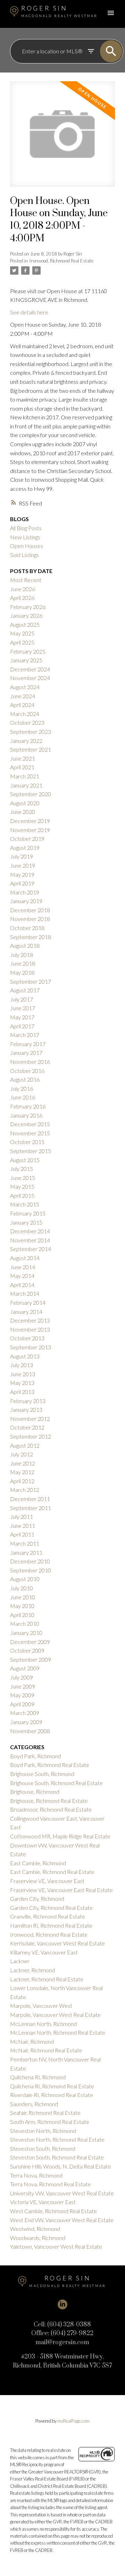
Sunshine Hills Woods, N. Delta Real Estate (61, 2166)
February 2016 (28, 1106)
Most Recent (26, 580)
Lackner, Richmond (32, 1970)
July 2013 (22, 1365)
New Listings (25, 537)
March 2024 (25, 714)
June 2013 (23, 1374)
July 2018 (22, 955)
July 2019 (22, 856)
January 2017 (26, 1053)
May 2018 (22, 972)
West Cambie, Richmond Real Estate (53, 2211)
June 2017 (23, 1008)
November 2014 (30, 1240)
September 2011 (31, 1508)
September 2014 (31, 1249)
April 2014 (22, 1285)
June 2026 (23, 589)
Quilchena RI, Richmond (38, 2077)
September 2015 (31, 1151)
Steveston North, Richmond (43, 2131)
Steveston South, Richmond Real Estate (57, 2157)
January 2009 (26, 1722)
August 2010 (25, 1579)
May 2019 (22, 874)
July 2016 (22, 1088)
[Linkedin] (62, 2304)
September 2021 (31, 749)
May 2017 (22, 1017)
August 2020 (25, 803)
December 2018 (30, 910)
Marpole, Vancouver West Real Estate (55, 2015)
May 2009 (22, 1695)
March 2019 (25, 892)
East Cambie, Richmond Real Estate (52, 1872)
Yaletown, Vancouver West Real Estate (56, 2246)
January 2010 (26, 1633)
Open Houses (27, 546)
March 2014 (25, 1293)
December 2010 (30, 1561)
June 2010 (23, 1597)
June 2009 (23, 1686)
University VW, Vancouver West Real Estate (62, 2193)
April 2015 (22, 1195)
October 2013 (27, 1338)
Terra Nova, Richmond (36, 2175)
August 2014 (25, 1258)
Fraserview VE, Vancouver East (47, 1881)
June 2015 (23, 1178)
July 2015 (22, 1169)
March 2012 (25, 1490)
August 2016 (25, 1079)
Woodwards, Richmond (38, 2238)
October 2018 (27, 928)
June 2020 (23, 812)
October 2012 (27, 1427)
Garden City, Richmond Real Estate (51, 1908)
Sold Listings (24, 555)
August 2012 (25, 1445)
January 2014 (26, 1312)
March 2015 (25, 1204)
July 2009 (22, 1677)
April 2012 (22, 1481)
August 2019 (25, 848)
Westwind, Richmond (35, 2229)
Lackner (20, 1961)
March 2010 (25, 1624)
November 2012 (30, 1419)
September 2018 (31, 937)
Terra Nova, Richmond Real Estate (51, 2184)
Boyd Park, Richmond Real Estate (50, 1765)
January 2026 (26, 615)
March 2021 (25, 776)
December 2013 (30, 1320)
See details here (29, 312)
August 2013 (25, 1356)
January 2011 (26, 1552)
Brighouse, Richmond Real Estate (49, 1801)
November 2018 (30, 919)
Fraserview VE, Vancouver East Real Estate (61, 1890)
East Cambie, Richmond (38, 1863)
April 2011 (22, 1534)
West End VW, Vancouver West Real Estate (62, 2220)
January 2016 (26, 1115)
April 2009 (22, 1704)
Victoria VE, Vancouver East (43, 2202)
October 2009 (27, 1650)
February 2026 (28, 607)
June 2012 (23, 1463)
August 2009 (25, 1668)
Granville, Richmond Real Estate (48, 1916)
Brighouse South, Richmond (42, 1774)
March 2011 (25, 1543)
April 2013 (22, 1392)
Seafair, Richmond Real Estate (45, 2113)
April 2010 (22, 1615)
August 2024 (25, 687)
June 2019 (23, 865)
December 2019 (30, 821)
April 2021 (22, 767)
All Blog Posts (26, 528)
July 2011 (22, 1516)
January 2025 (26, 660)
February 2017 (28, 1044)
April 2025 (22, 642)
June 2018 (23, 963)
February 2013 (28, 1401)
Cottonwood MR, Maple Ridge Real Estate (60, 1836)
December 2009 (30, 1642)
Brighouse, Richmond (35, 1792)
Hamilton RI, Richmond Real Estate (51, 1925)
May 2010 (22, 1606)
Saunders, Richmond (34, 2104)
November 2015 (30, 1133)
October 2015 (27, 1142)
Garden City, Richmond (37, 1899)
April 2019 (22, 883)
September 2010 (31, 1570)
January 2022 (26, 741)
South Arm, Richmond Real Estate (50, 2122)
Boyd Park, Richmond (35, 1756)
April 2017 (22, 1026)
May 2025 (22, 633)
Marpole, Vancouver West (41, 2006)
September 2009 (31, 1659)
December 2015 (30, 1124)
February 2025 (28, 651)
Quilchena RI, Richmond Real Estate (52, 2086)
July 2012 (22, 1454)
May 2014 (22, 1276)
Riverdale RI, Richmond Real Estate (52, 2095)
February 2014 (28, 1302)
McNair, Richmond (32, 2041)
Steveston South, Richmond (43, 2148)
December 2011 (30, 1499)
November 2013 (30, 1329)
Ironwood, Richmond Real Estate (61, 261)
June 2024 (23, 696)
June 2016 (23, 1097)
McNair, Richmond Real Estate (46, 2050)
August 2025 (25, 624)
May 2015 (22, 1186)
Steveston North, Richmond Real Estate (57, 2139)
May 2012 (22, 1472)
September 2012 (31, 1436)
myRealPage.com (73, 2421)
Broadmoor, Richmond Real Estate (51, 1809)
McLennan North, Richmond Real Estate (58, 2032)
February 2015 (28, 1213)
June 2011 (23, 1526)
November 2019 (30, 830)
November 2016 (30, 1062)
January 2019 (26, 901)
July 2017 (22, 999)
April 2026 (22, 598)
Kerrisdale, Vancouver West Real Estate (57, 1943)
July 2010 (22, 1588)
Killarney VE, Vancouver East (44, 1952)
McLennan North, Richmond (43, 2024)
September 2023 (31, 731)
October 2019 (27, 839)
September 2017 (31, 981)
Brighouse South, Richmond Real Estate (56, 1783)
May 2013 (22, 1383)
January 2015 (26, 1222)
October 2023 (27, 722)
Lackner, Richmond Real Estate (47, 1979)
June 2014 (23, 1267)
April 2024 (22, 705)
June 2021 (23, 758)
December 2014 (30, 1231)
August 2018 (25, 946)
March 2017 (25, 1035)
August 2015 (25, 1160)
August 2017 (25, 990)
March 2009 (25, 1713)
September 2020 (31, 794)
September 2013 (31, 1347)
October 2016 (27, 1071)
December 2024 (30, 669)
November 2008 (30, 1731)
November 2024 (30, 678)
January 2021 (26, 785)
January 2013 (26, 1409)
